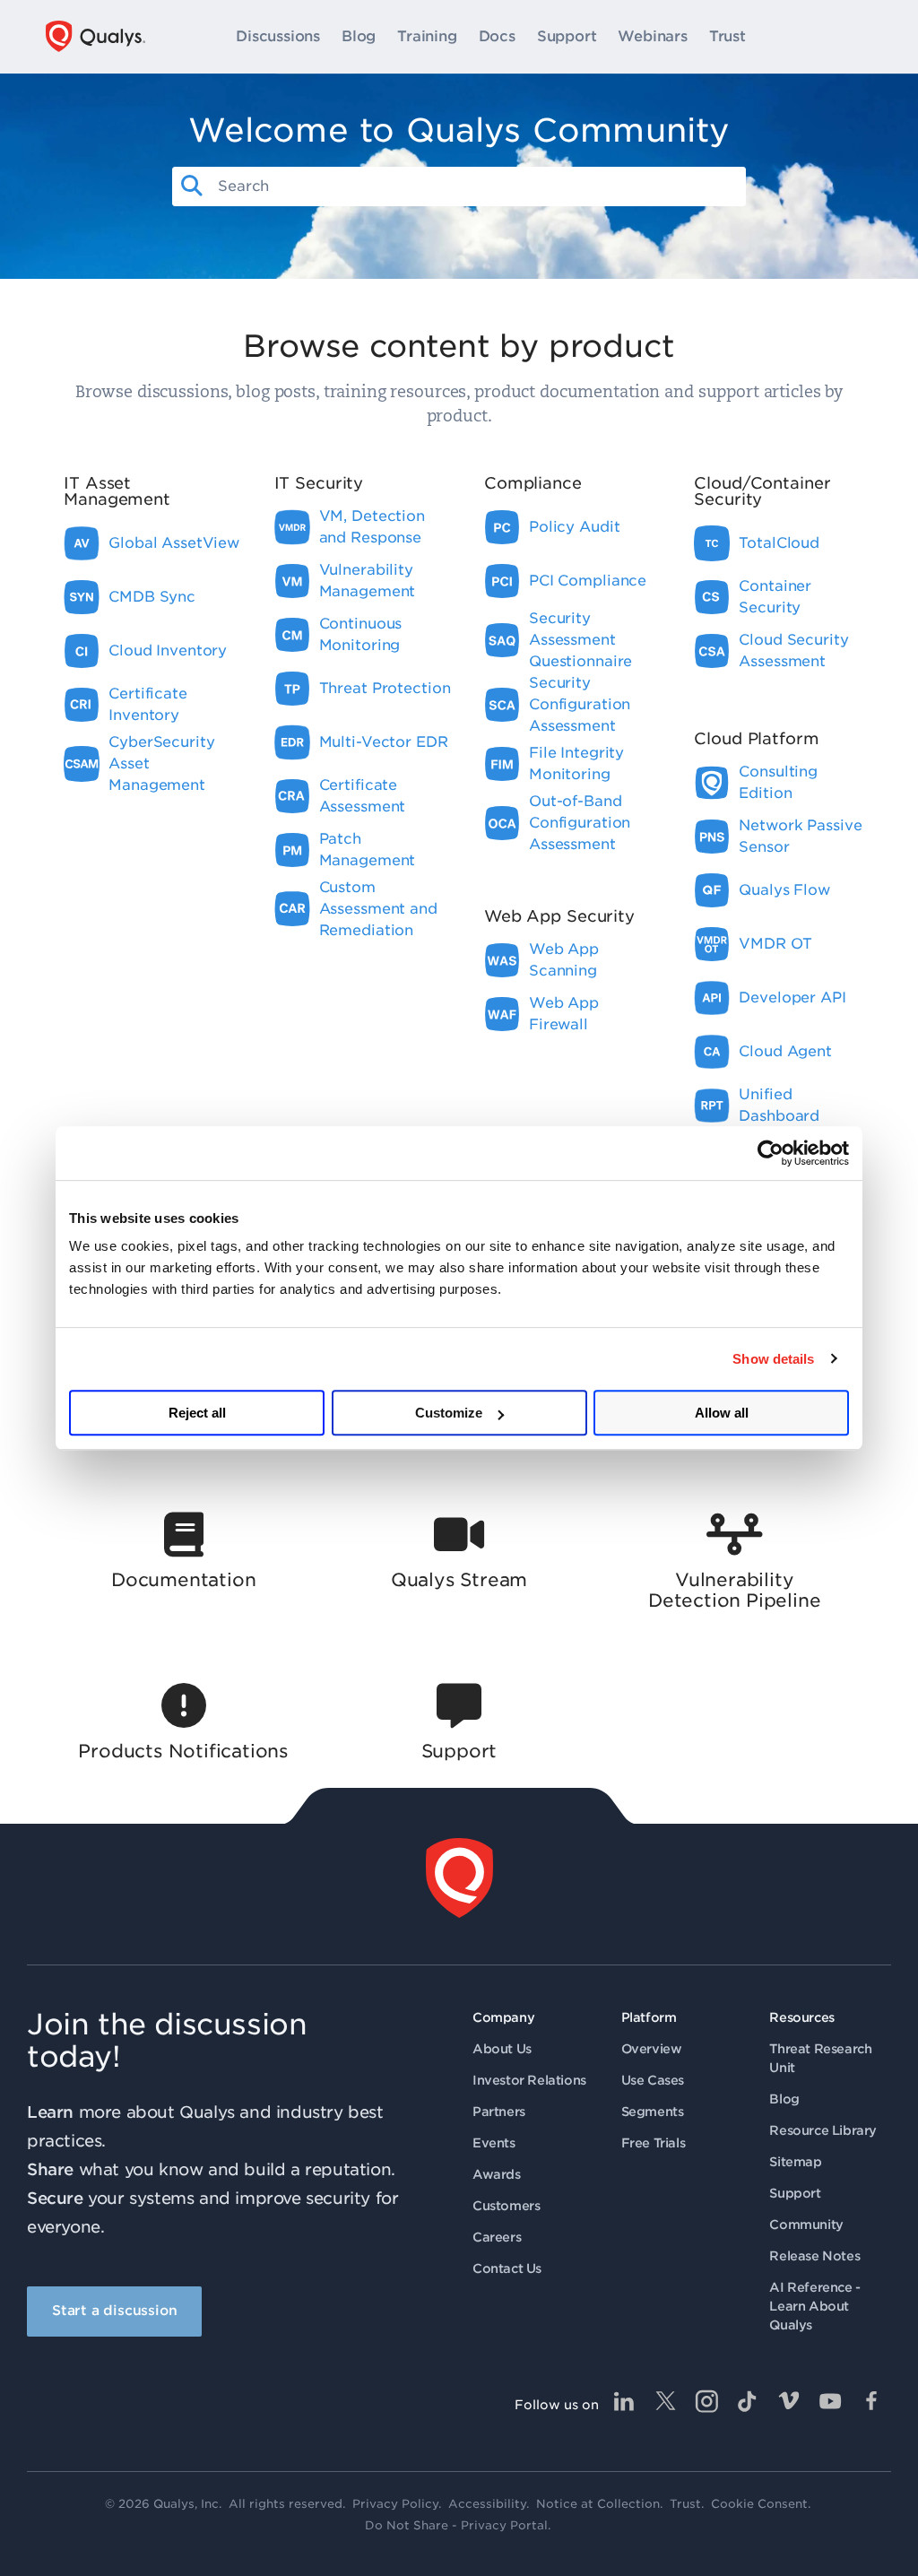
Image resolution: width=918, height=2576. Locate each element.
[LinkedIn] (624, 2401)
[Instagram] (706, 2401)
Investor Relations (529, 2080)
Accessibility (487, 2504)
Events (494, 2143)
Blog (359, 37)
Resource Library (823, 2130)
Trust (727, 37)
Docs (497, 37)
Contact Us (507, 2268)
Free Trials (654, 2143)
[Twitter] (665, 2401)
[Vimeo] (789, 2401)
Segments (653, 2112)
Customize (449, 1413)
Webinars (652, 37)
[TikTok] (748, 2401)
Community (806, 2225)
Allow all (722, 1413)
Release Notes (814, 2256)
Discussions (278, 37)
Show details (773, 1359)
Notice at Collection (598, 2504)
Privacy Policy (395, 2504)
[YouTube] (830, 2401)
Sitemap (795, 2162)
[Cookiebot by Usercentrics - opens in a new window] (771, 1153)
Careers (497, 2237)
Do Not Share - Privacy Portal (456, 2525)
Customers (506, 2206)
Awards (497, 2174)
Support (567, 37)
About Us (502, 2049)
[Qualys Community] (95, 36)
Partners (499, 2112)
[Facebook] (871, 2401)
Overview (652, 2049)
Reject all (197, 1413)
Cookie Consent (759, 2504)
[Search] (192, 186)
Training (427, 37)
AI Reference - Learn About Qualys (814, 2306)
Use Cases (653, 2080)
